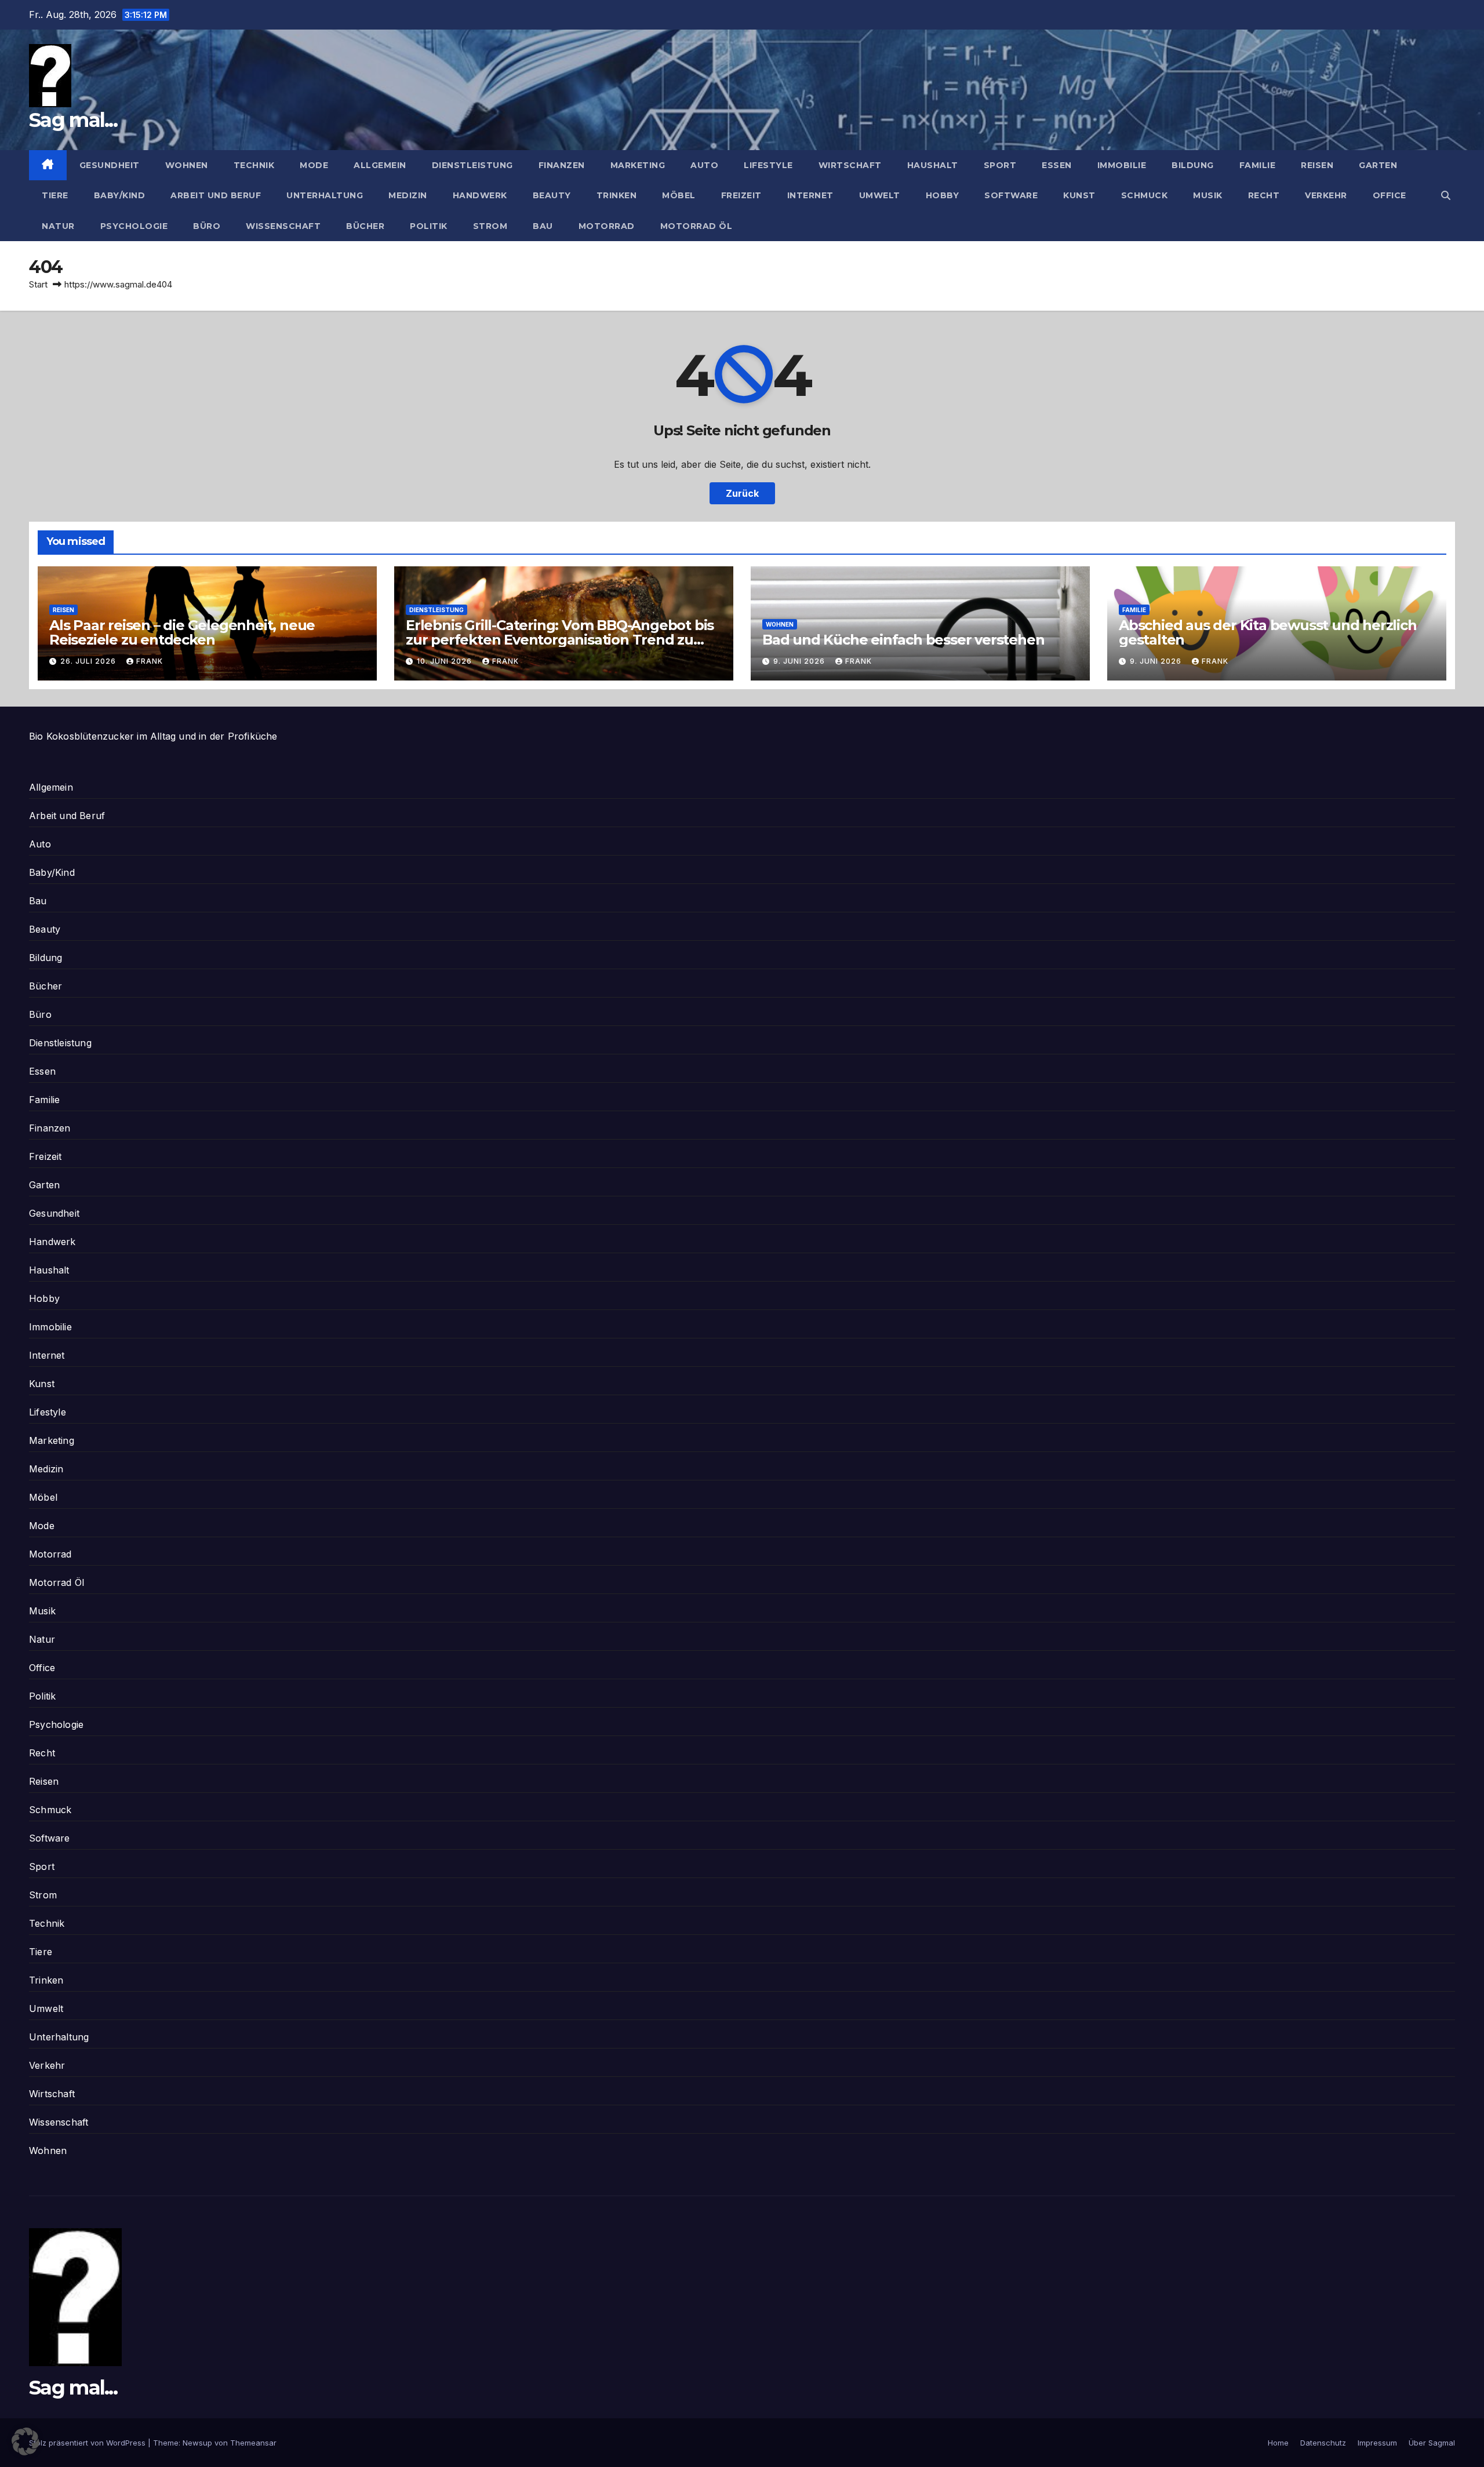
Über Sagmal (1432, 2443)
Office (1390, 195)
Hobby (943, 195)
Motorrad (607, 226)
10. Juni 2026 (445, 661)
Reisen (1317, 165)
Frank (150, 661)
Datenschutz (1323, 2443)
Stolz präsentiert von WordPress (88, 2443)
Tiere (55, 195)
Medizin (408, 195)
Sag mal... (73, 120)
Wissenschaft (283, 226)
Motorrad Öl (696, 226)
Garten (1378, 165)
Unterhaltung (325, 195)
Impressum (1377, 2443)
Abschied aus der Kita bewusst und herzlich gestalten (1268, 632)
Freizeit (741, 195)
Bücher (365, 226)
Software (1011, 195)
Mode (314, 165)
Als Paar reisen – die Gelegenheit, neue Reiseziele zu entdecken (182, 632)
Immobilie (1122, 165)
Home (1278, 2443)
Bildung (1193, 165)
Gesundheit (110, 165)
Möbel (679, 195)
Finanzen (562, 165)
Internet (810, 195)
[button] (1446, 195)
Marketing (638, 165)
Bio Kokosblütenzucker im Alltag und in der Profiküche (153, 736)
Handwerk (480, 195)
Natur (58, 226)
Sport (1000, 165)
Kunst (1079, 195)
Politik (429, 226)
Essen (1057, 165)
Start (38, 284)
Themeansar (253, 2443)
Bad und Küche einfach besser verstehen (903, 640)
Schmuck (1145, 195)
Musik (1208, 195)
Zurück (742, 493)
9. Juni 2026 (800, 661)
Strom (490, 226)
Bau (543, 226)
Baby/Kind (120, 195)
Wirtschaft (850, 165)
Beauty (552, 195)
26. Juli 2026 (89, 661)
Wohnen (187, 165)
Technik (254, 165)
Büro (207, 226)
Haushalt (933, 165)
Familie (1258, 165)
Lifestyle (768, 165)
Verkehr (1326, 195)
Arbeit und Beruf (216, 195)
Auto (704, 165)
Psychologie (134, 226)
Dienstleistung (472, 165)
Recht (1264, 195)
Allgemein (380, 165)
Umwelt (880, 195)
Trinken (617, 195)
